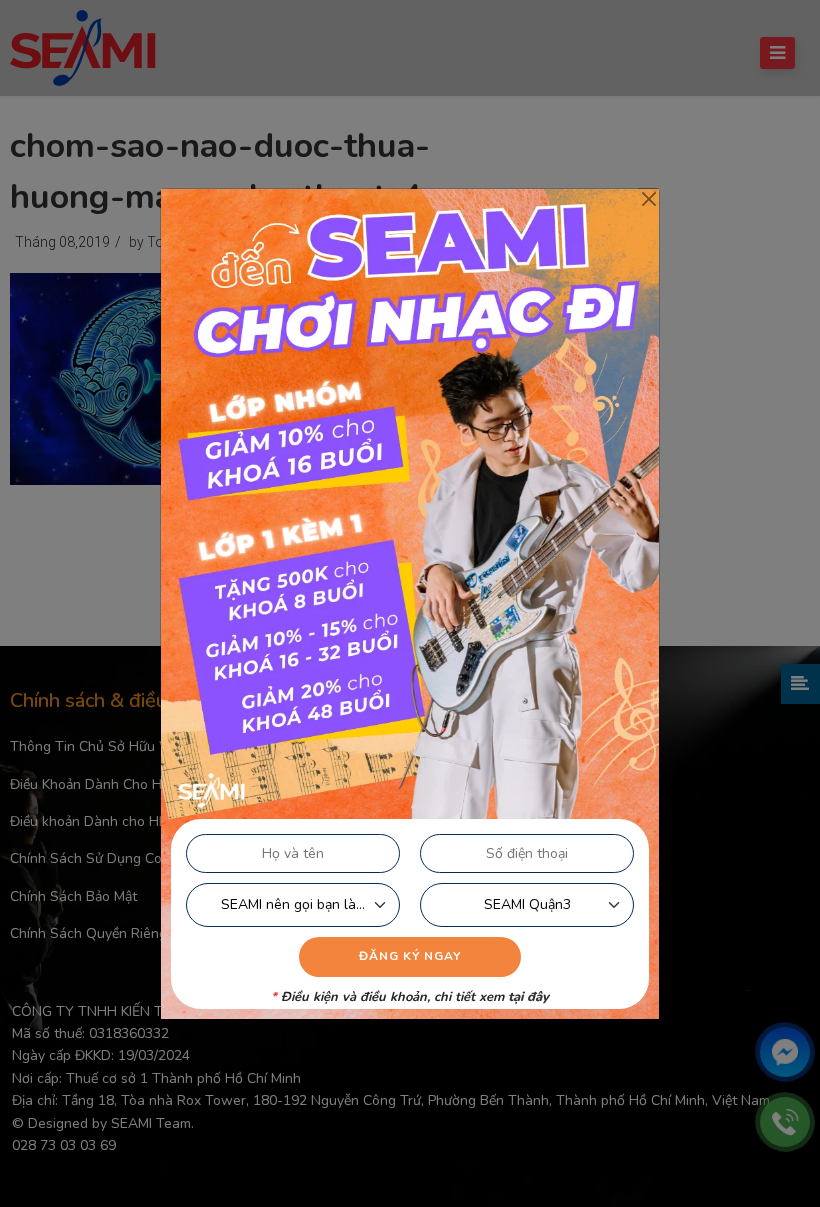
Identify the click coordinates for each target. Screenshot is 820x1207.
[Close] (648, 199)
